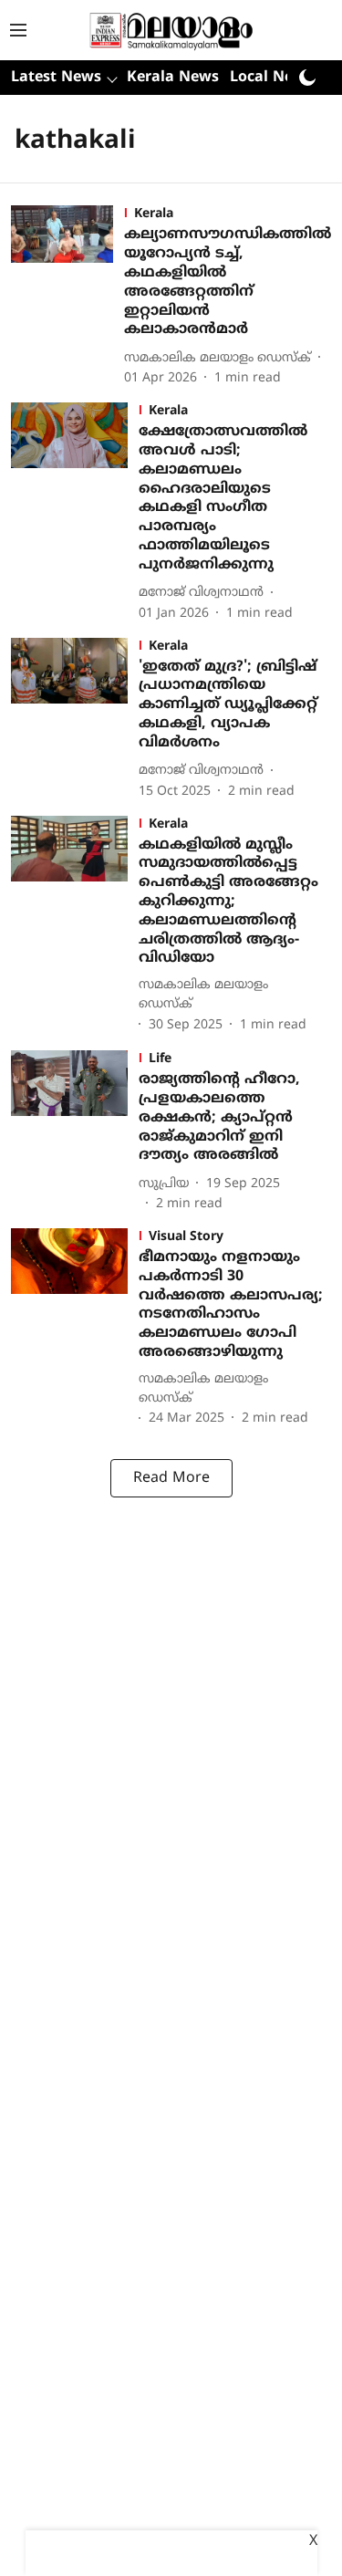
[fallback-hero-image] (67, 297)
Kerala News (173, 78)
